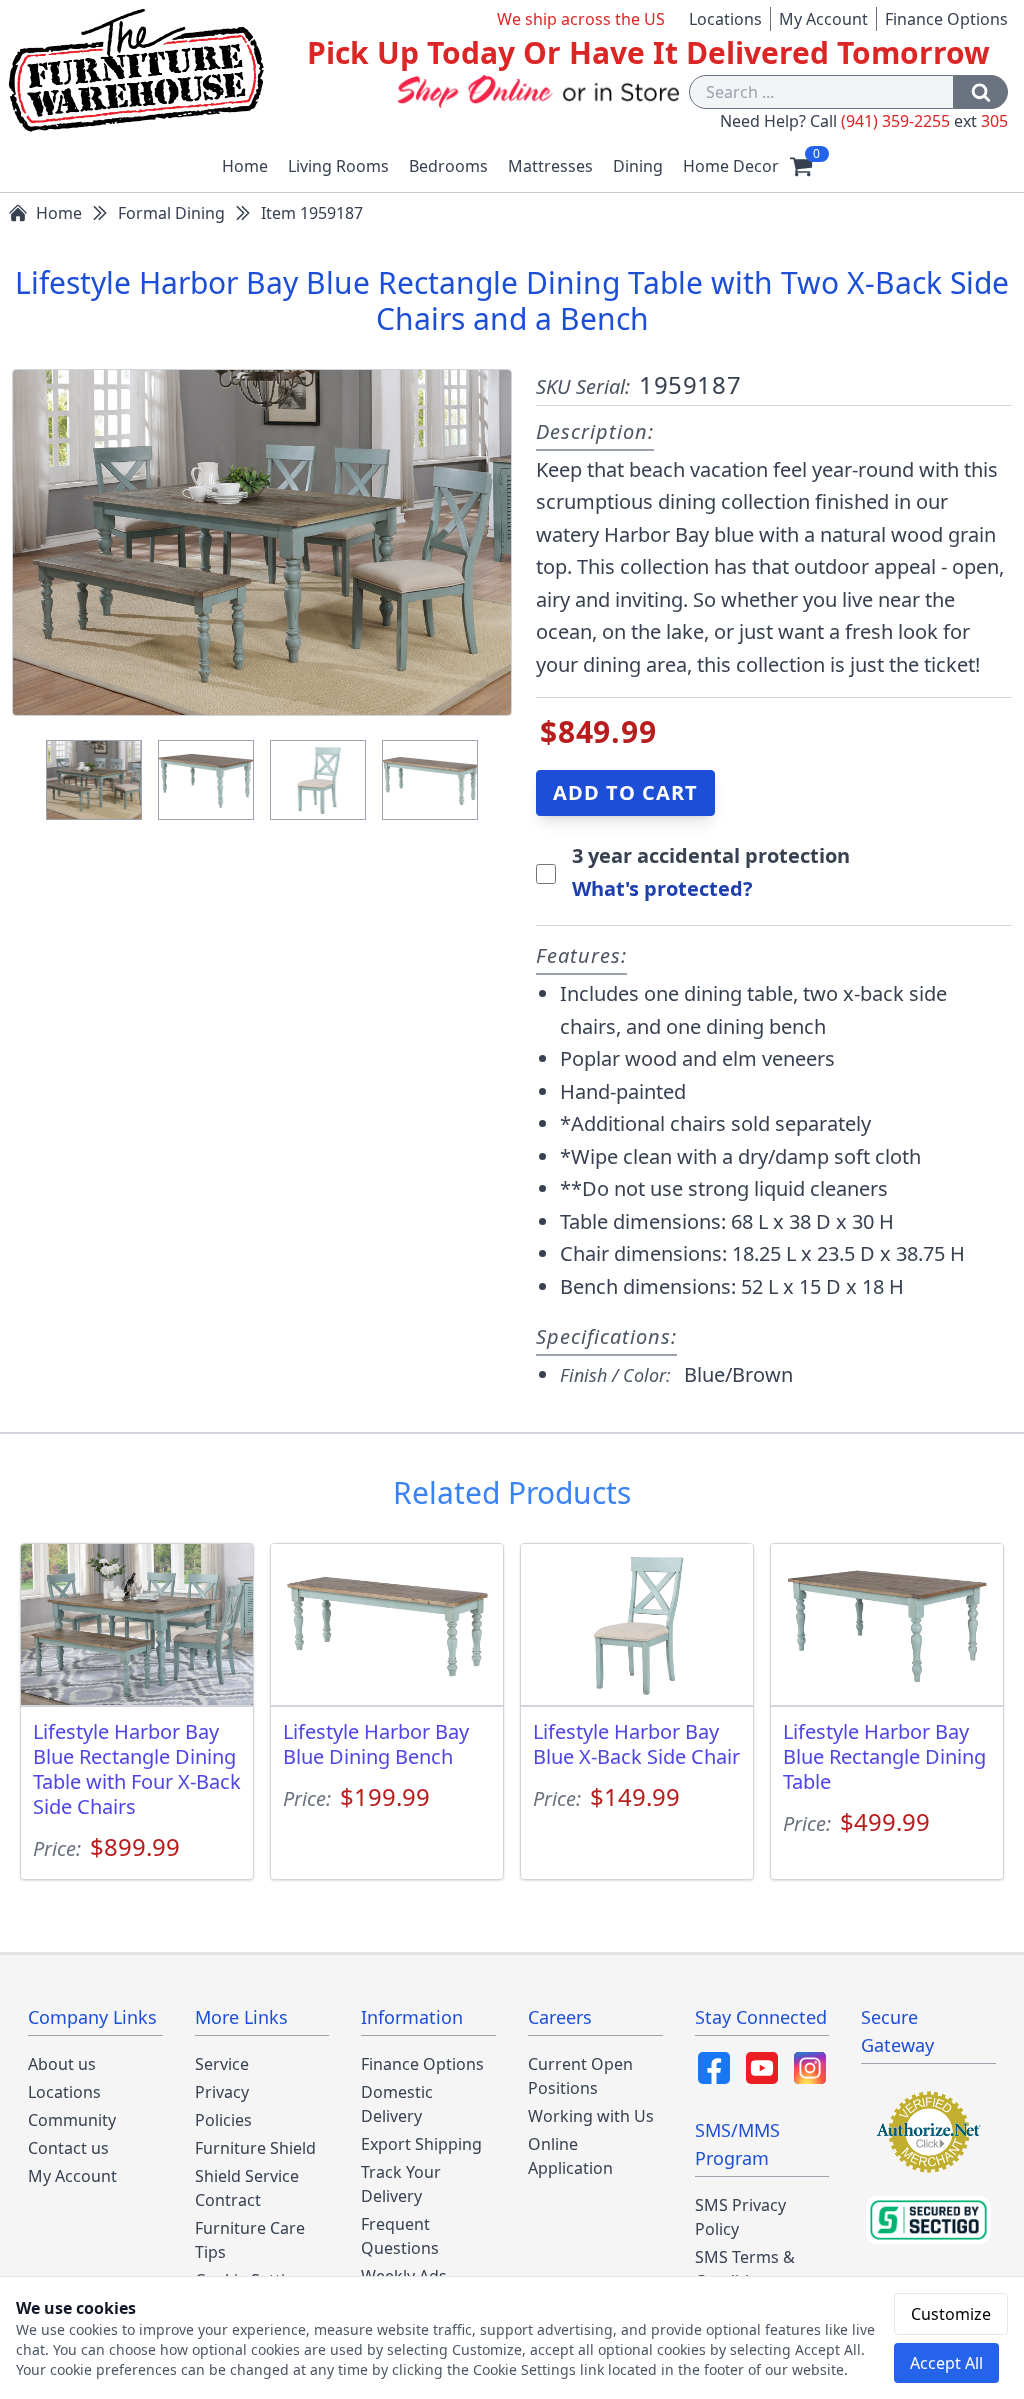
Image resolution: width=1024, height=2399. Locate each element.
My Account (823, 19)
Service (222, 2064)
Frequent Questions (400, 2236)
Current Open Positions (580, 2076)
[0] (801, 166)
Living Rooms (338, 166)
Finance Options (946, 19)
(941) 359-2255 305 (924, 121)
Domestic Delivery (397, 2104)
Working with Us (591, 2116)
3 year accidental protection (711, 855)
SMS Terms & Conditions (745, 2269)
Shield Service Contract (247, 2188)
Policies (223, 2120)
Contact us (68, 2148)
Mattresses (550, 166)
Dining (638, 166)
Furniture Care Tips (250, 2240)
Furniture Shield (255, 2148)
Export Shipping (421, 2144)
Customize (951, 2314)
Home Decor (731, 166)
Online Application (570, 2156)
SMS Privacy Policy (740, 2217)
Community (72, 2120)
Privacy (222, 2092)
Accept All (946, 2363)
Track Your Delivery (401, 2184)
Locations (725, 19)
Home (245, 166)
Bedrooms (448, 166)
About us (62, 2064)
